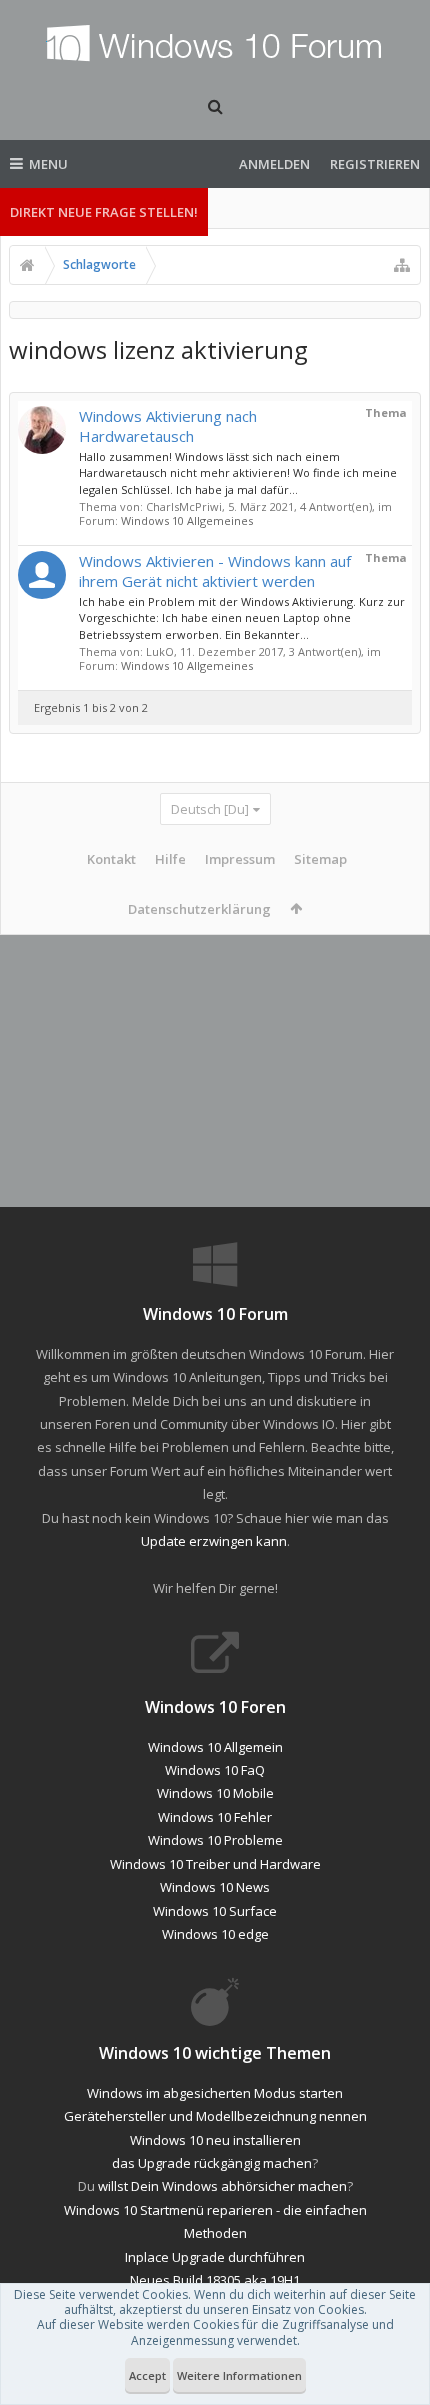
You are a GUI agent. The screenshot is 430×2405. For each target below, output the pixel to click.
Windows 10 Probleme (215, 1840)
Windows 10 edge (215, 1934)
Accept (147, 2375)
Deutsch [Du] (210, 809)
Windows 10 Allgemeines (187, 520)
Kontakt (111, 859)
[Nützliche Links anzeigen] (402, 265)
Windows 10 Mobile (215, 1793)
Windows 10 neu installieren (215, 2140)
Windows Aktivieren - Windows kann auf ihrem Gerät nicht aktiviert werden (215, 571)
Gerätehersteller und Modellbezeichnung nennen (215, 2116)
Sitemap (320, 859)
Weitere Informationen (239, 2375)
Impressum (240, 859)
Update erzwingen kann (214, 1541)
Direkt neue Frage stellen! (104, 212)
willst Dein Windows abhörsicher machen (222, 2186)
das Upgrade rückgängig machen (212, 2163)
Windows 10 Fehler (215, 1817)
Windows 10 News (215, 1887)
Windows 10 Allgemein (215, 1747)
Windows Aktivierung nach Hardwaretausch (168, 426)
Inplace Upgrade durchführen (215, 2257)
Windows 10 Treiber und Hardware (215, 1864)
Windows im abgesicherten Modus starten (215, 2093)
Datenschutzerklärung (199, 909)
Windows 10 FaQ (215, 1770)
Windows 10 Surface (215, 1911)
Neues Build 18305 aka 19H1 (215, 2280)
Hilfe (170, 859)
